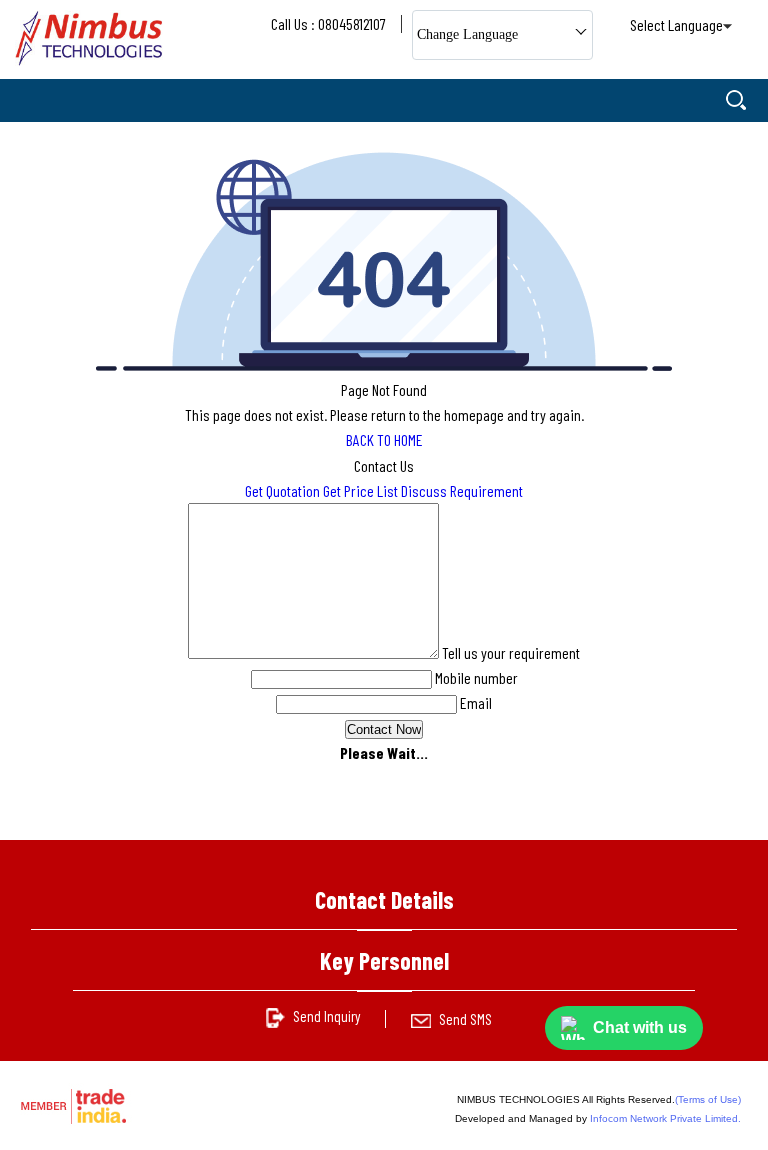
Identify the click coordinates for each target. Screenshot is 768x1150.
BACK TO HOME (384, 439)
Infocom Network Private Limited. (665, 1118)
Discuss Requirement (462, 490)
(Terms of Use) (708, 1099)
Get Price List (360, 490)
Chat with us (640, 1027)
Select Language (676, 24)
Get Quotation (282, 490)
